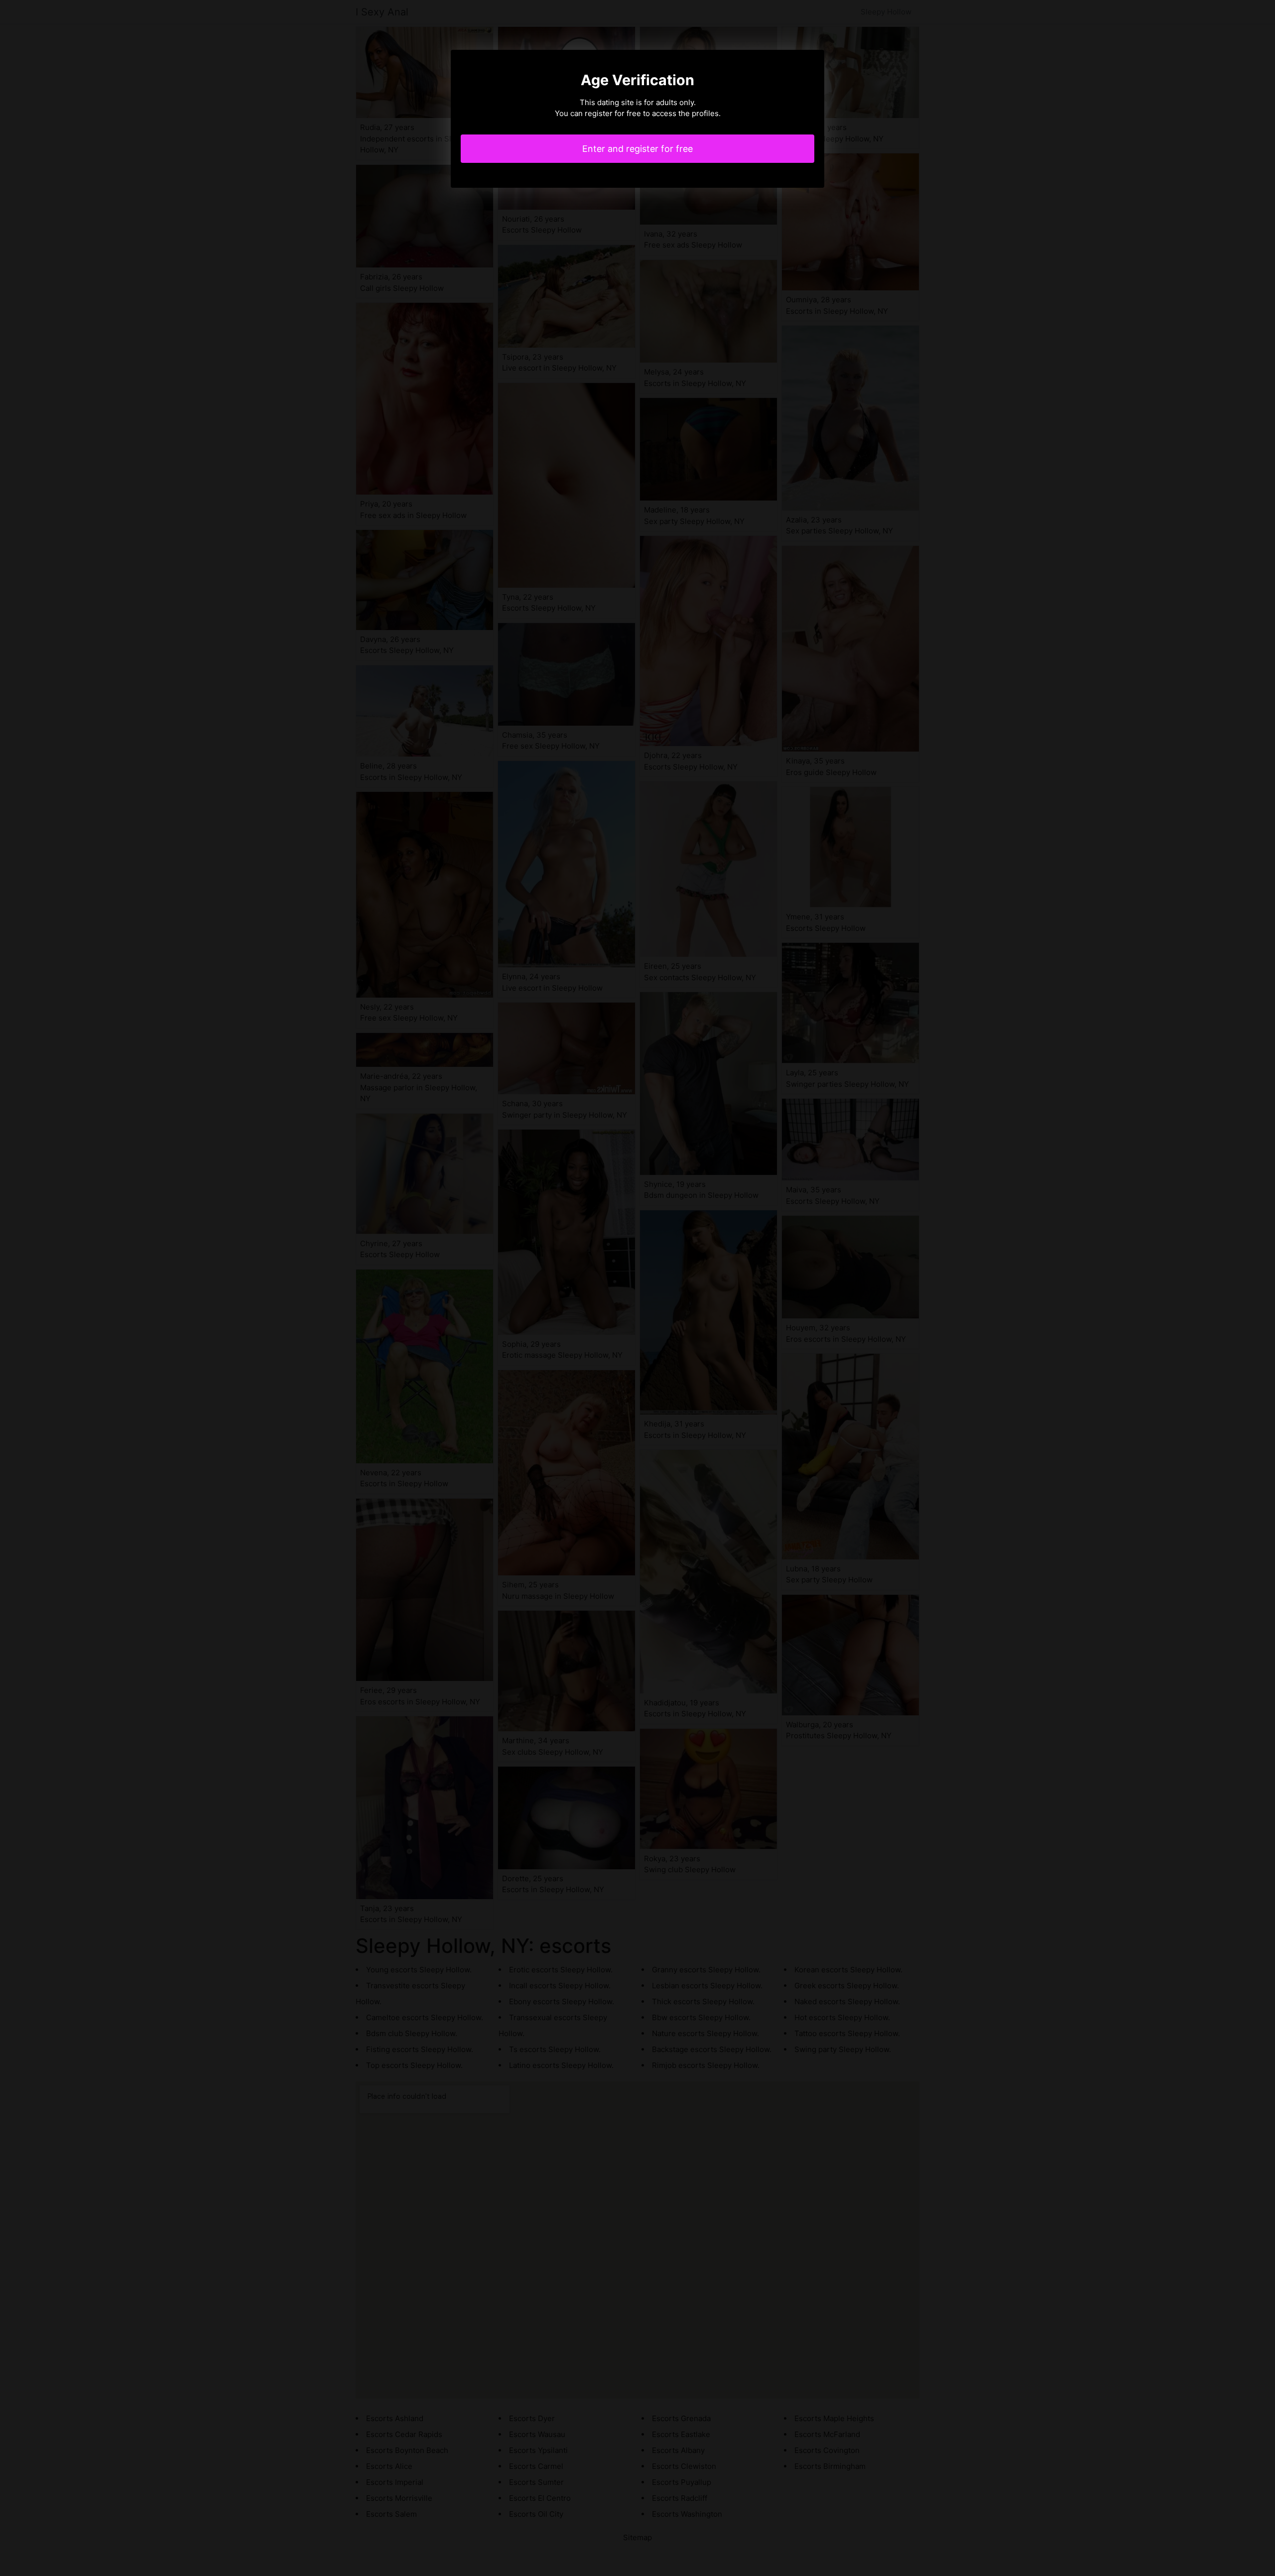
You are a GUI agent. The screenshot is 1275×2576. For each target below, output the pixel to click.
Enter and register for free (637, 149)
